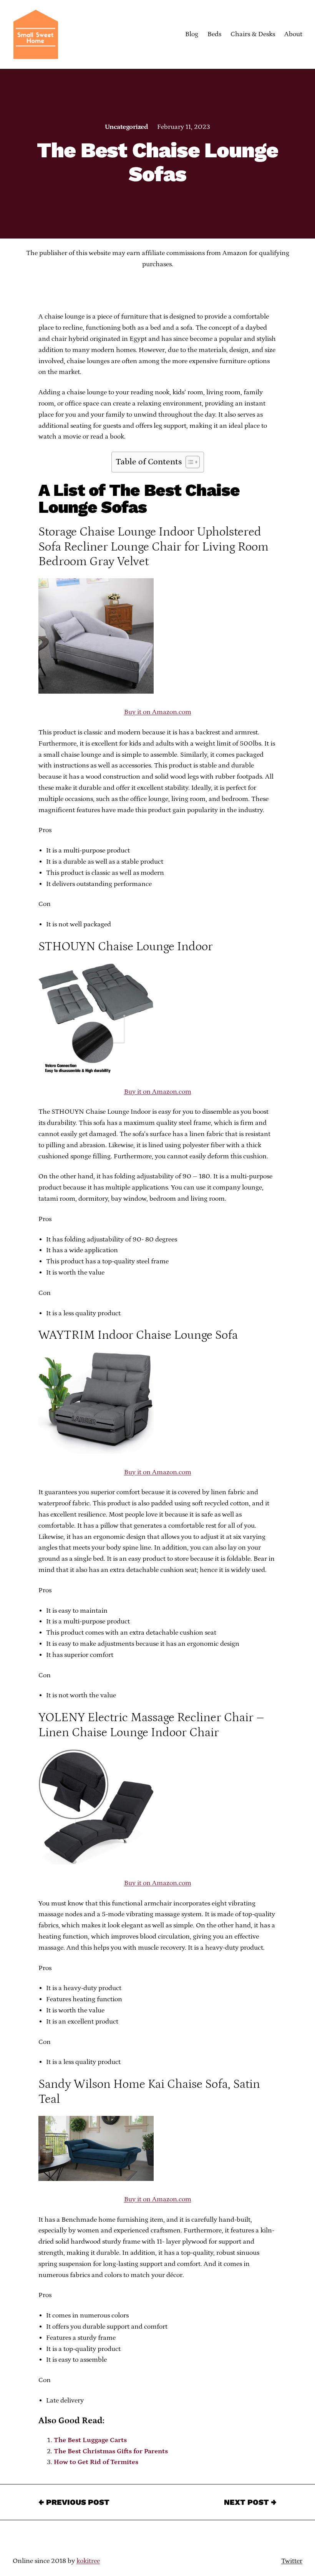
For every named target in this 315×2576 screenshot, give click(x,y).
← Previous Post (74, 2502)
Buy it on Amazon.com (158, 712)
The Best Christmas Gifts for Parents (111, 2451)
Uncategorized (126, 127)
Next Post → (250, 2502)
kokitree (88, 2561)
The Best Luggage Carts (90, 2440)
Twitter (292, 2561)
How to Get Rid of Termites (96, 2462)
